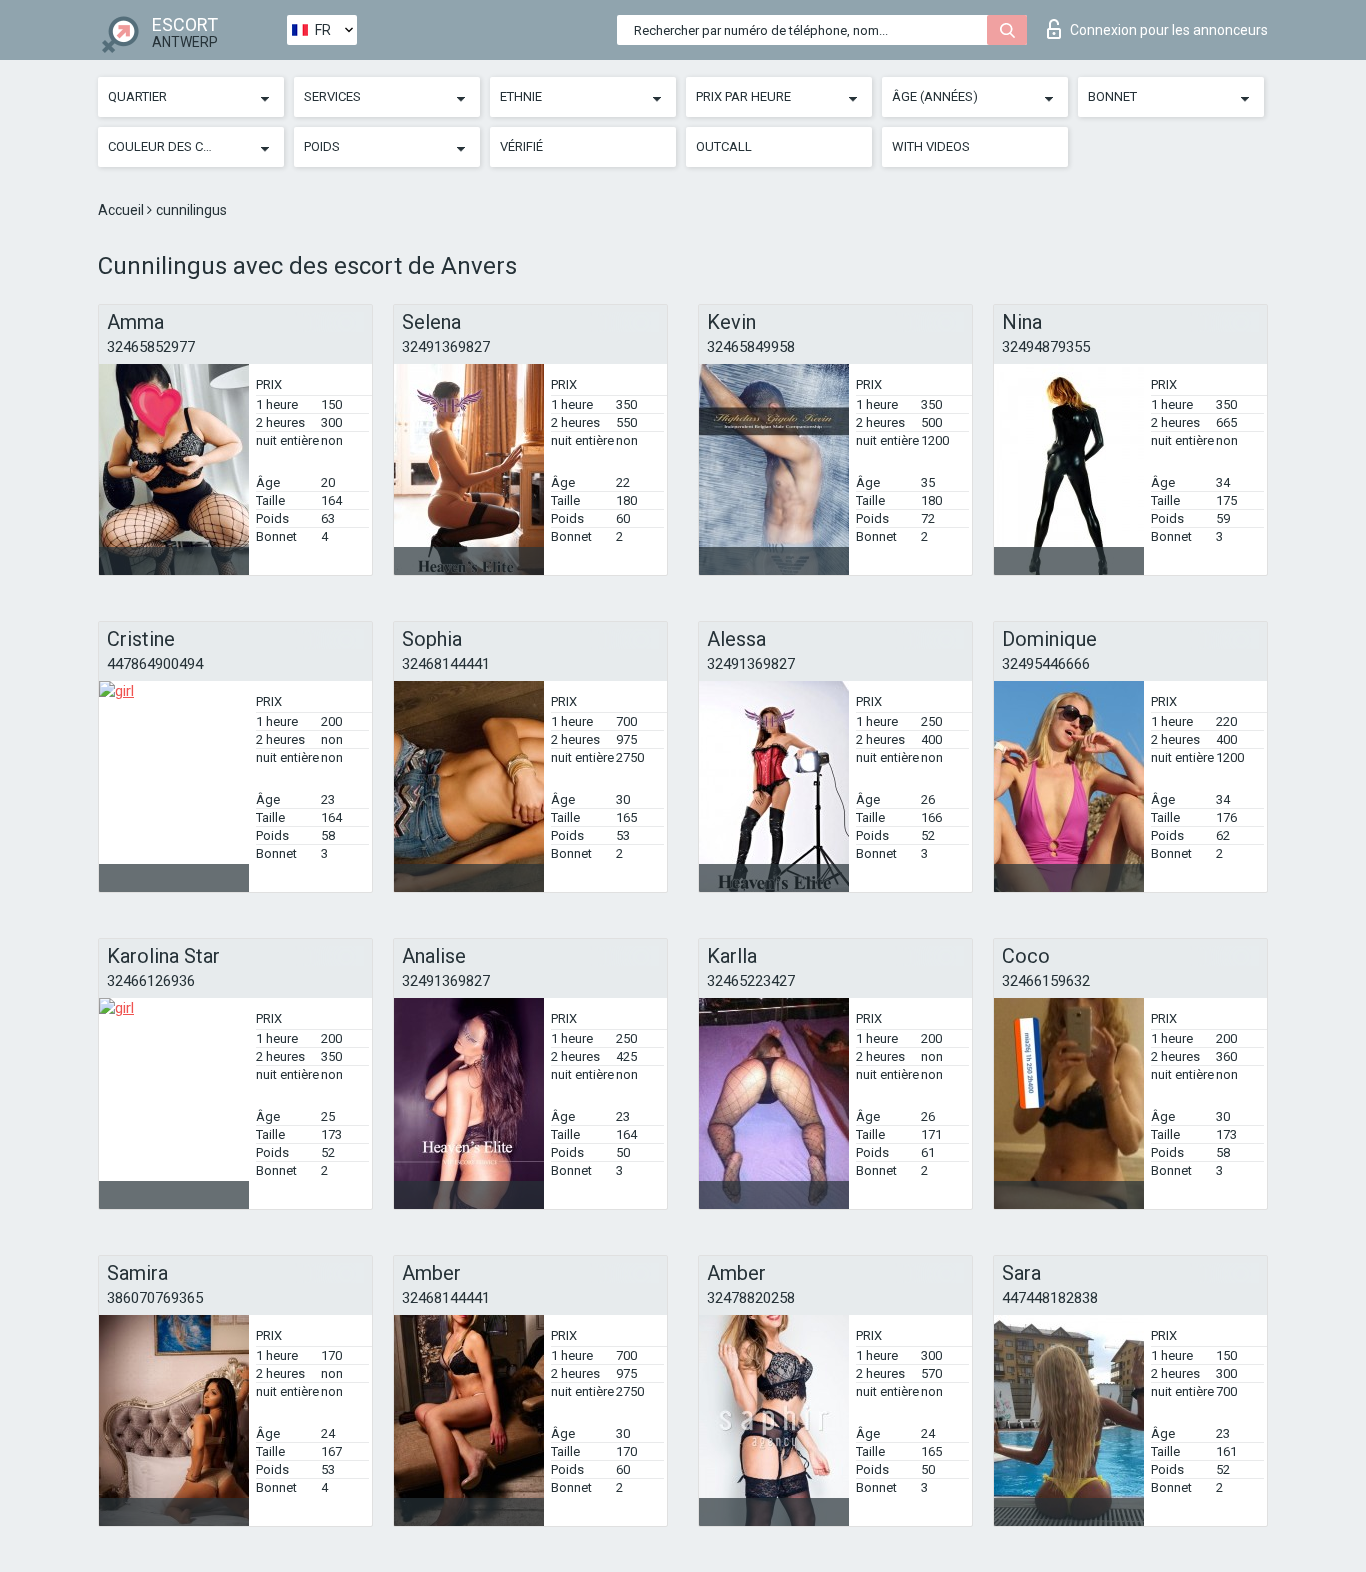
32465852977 (151, 347)
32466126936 (151, 981)
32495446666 (1046, 664)
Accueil (122, 210)
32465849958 (751, 347)
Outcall (724, 146)
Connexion (1169, 30)
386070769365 (155, 1298)
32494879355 (1046, 347)
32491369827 (446, 347)
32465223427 (751, 981)
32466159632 (1046, 981)
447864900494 (155, 664)
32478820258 (751, 1298)
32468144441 (446, 664)
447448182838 (1050, 1298)
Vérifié (521, 146)
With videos (931, 146)
